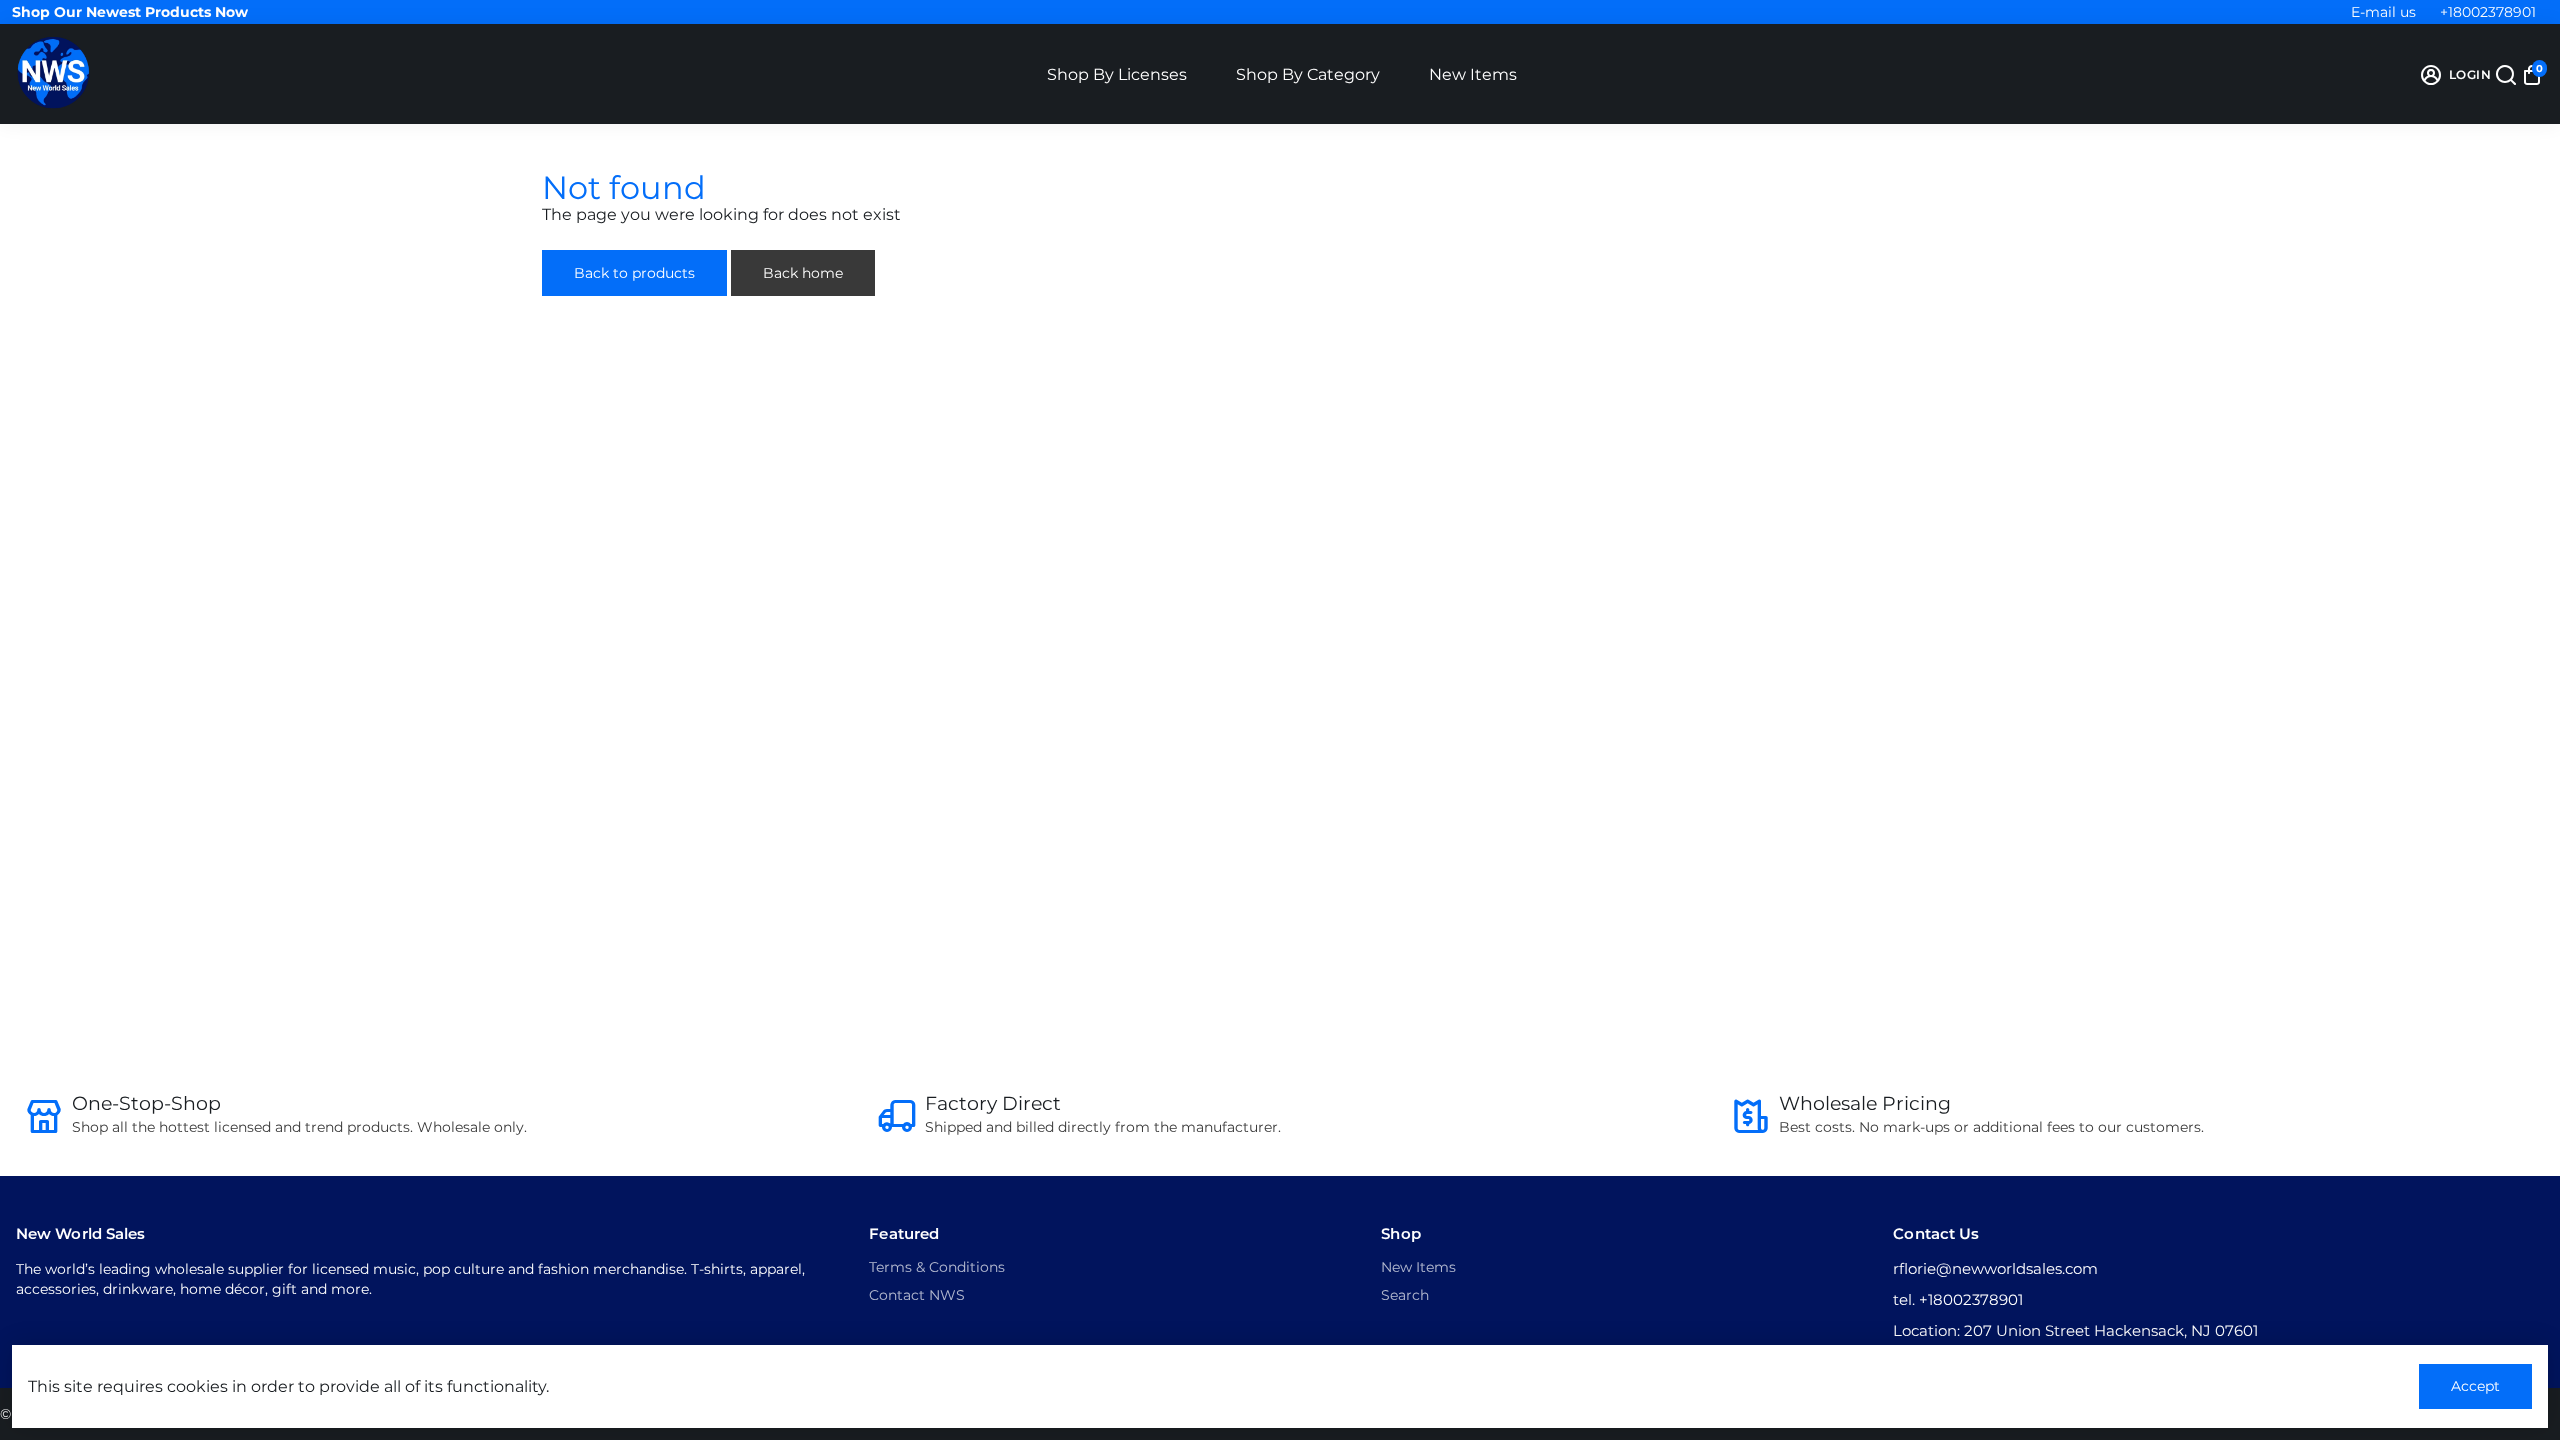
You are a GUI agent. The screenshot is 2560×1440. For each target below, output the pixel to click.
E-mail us (2383, 12)
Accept (2475, 1386)
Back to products (634, 273)
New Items (1473, 74)
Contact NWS (917, 1295)
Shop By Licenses (1117, 74)
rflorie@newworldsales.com (1995, 1268)
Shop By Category (1308, 74)
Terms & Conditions (937, 1267)
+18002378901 (2488, 12)
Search (1405, 1295)
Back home (803, 273)
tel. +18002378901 (1958, 1299)
